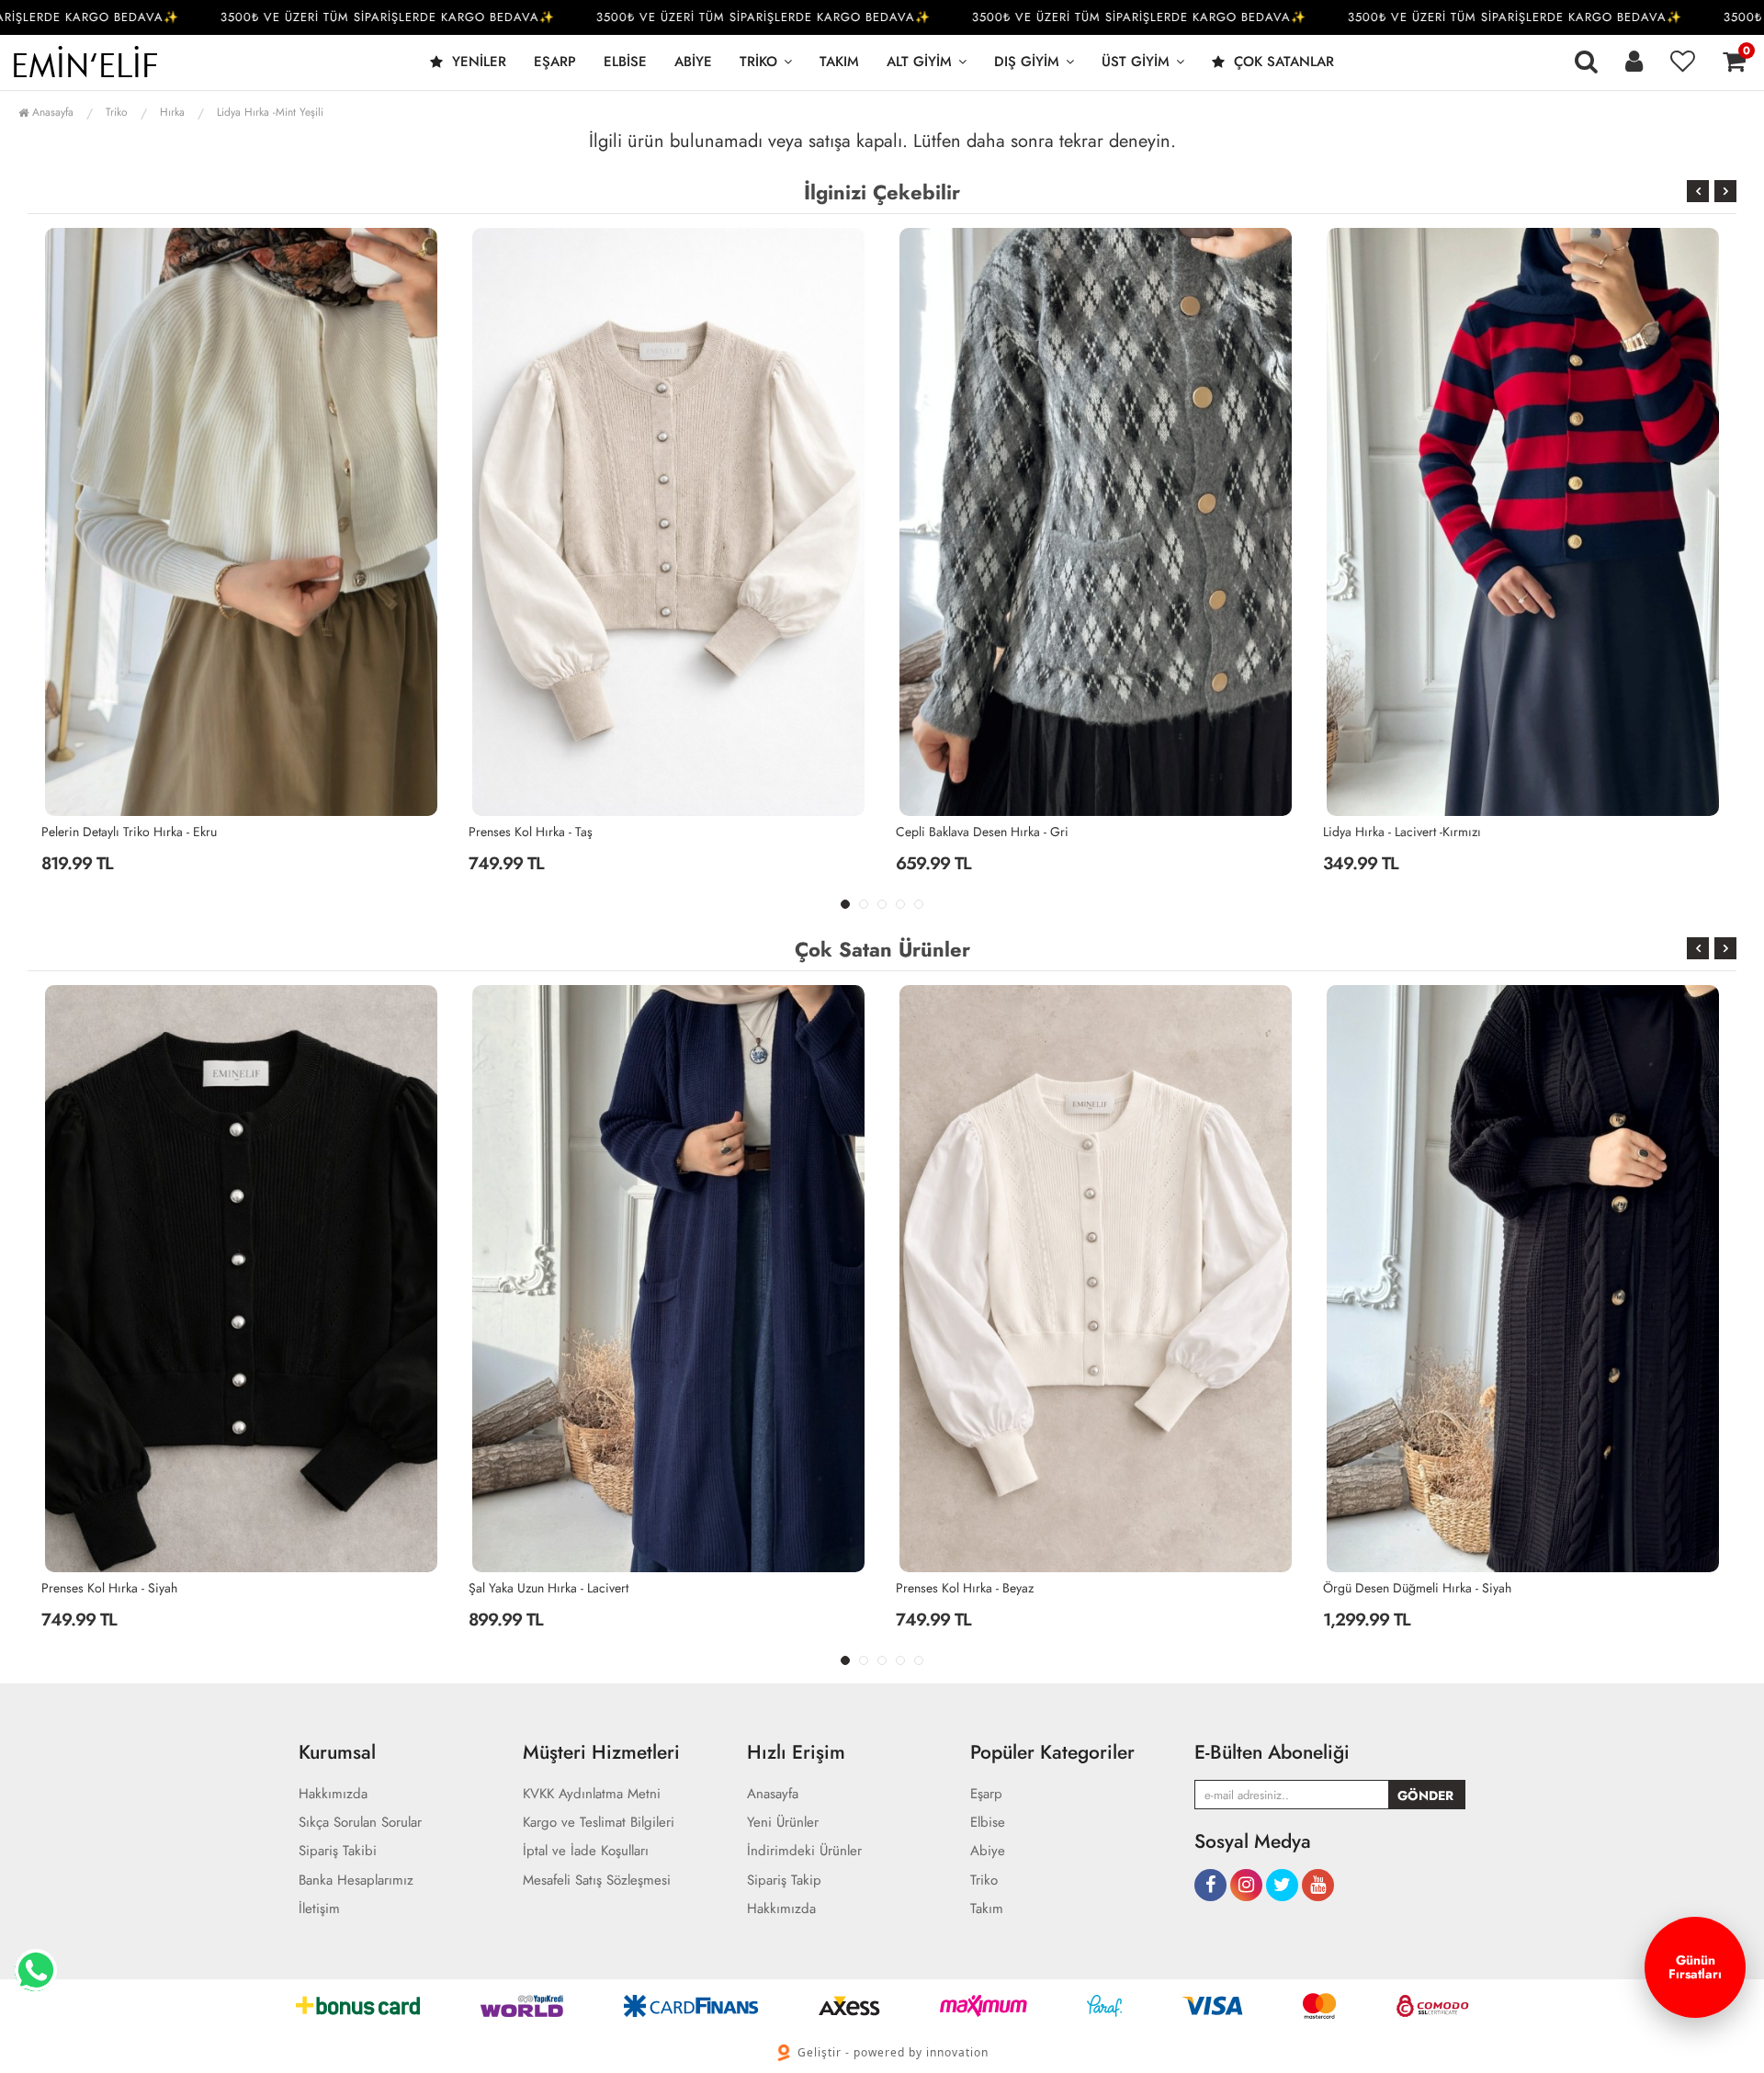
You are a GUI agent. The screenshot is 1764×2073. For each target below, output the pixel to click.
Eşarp (555, 62)
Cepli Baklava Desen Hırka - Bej (1409, 832)
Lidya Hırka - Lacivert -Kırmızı (975, 832)
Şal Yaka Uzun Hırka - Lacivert (121, 1588)
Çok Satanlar (1282, 62)
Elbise (625, 62)
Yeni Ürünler (783, 1823)
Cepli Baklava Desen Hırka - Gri (555, 832)
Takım (839, 62)
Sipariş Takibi (338, 1851)
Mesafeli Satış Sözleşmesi (597, 1880)
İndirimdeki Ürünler (804, 1851)
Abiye (693, 62)
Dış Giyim (1027, 62)
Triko (758, 62)
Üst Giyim (1136, 62)
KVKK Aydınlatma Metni (592, 1794)
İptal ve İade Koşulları (586, 1851)
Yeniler (477, 62)
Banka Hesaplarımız (356, 1880)
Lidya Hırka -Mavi (1370, 1588)
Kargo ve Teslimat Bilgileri (599, 1823)
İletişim (319, 1909)
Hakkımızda (333, 1794)
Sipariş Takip (784, 1880)
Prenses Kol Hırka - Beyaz (537, 1588)
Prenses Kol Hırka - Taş (103, 832)
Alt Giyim (919, 62)
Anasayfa (51, 112)
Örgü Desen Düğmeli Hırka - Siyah (990, 1588)
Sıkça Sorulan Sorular (360, 1823)
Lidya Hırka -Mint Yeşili (270, 112)
